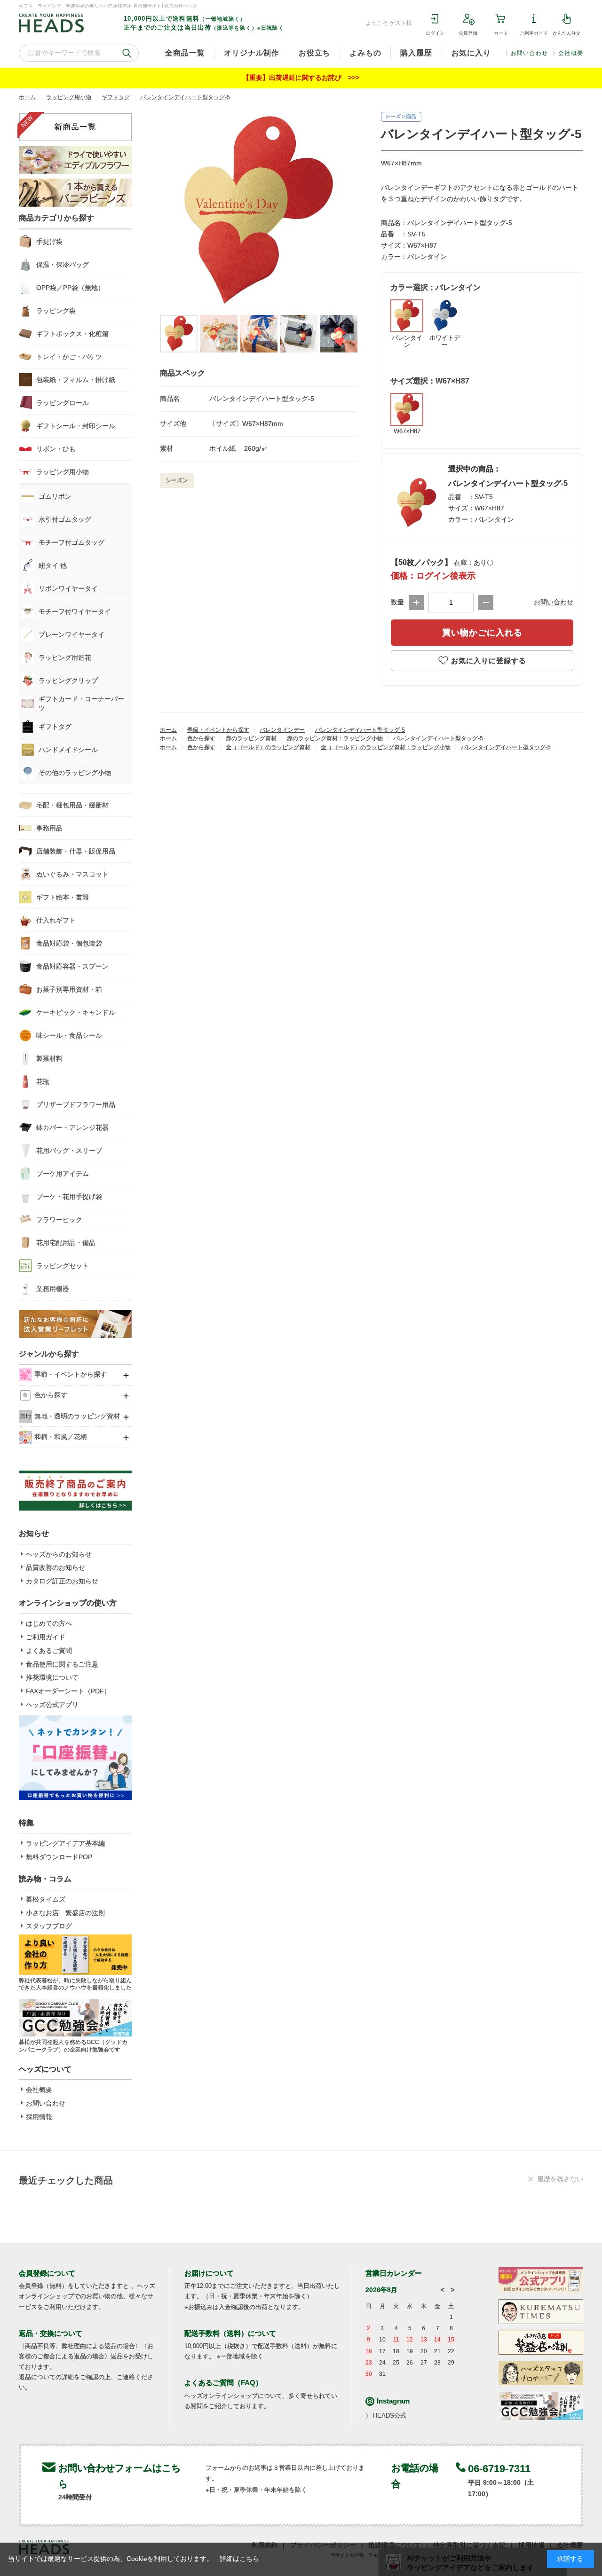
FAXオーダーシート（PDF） (68, 1691)
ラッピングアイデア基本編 (65, 1843)
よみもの (365, 53)
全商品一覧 (185, 53)
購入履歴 (416, 53)
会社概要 (571, 53)
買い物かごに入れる (482, 633)
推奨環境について (52, 1677)
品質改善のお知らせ (55, 1567)
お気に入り (471, 53)
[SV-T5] (179, 334)
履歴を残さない (560, 2179)
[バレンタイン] (259, 211)
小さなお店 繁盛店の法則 (65, 1913)
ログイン (435, 33)
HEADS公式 (390, 2415)
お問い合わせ (529, 53)
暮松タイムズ (46, 1899)
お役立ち (314, 53)
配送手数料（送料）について (230, 2333)
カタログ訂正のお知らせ (62, 1581)
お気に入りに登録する (489, 661)
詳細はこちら (239, 2559)
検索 (127, 53)
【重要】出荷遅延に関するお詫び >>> (301, 78)
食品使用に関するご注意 (62, 1664)
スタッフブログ (49, 1926)
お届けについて (209, 2273)
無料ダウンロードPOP (59, 1857)
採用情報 (39, 2117)
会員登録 (468, 33)
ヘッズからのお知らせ (59, 1554)
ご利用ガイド (534, 33)
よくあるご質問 (49, 1651)
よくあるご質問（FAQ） (223, 2383)
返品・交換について (51, 2333)
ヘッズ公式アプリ (52, 1705)
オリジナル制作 (252, 53)
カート (501, 33)
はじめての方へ (49, 1623)
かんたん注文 (567, 33)
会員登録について (47, 2273)
